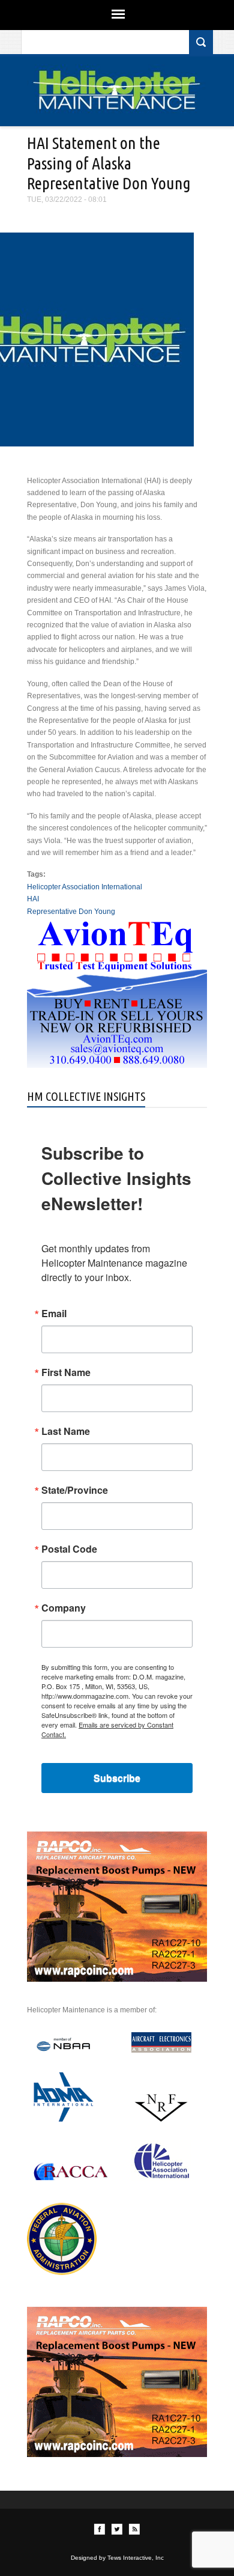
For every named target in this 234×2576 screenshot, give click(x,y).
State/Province (75, 1490)
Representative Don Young (71, 912)
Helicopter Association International (85, 887)
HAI (33, 899)
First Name (66, 1372)
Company (64, 1608)
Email (54, 1314)
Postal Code (69, 1549)
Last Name (66, 1431)
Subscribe (117, 1778)
